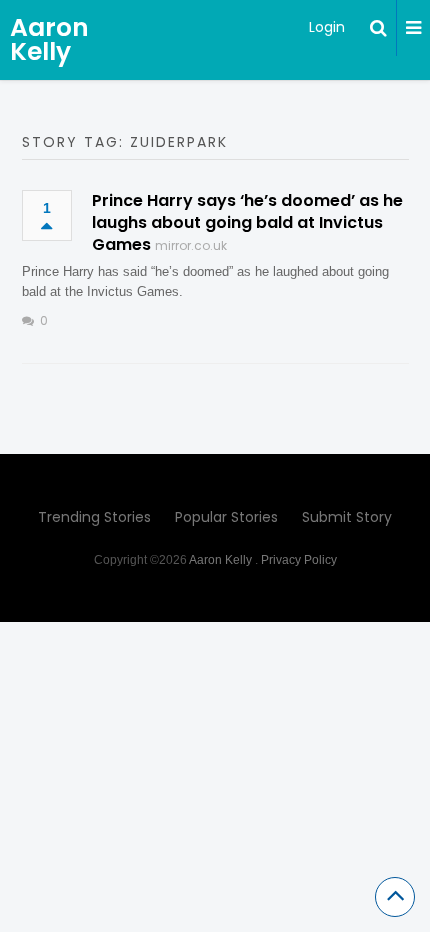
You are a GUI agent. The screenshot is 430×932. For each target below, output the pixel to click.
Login (327, 27)
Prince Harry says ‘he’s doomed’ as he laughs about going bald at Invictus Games (247, 222)
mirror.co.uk (191, 245)
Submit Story (347, 517)
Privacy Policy (299, 560)
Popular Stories (226, 517)
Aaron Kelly (49, 39)
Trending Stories (94, 517)
